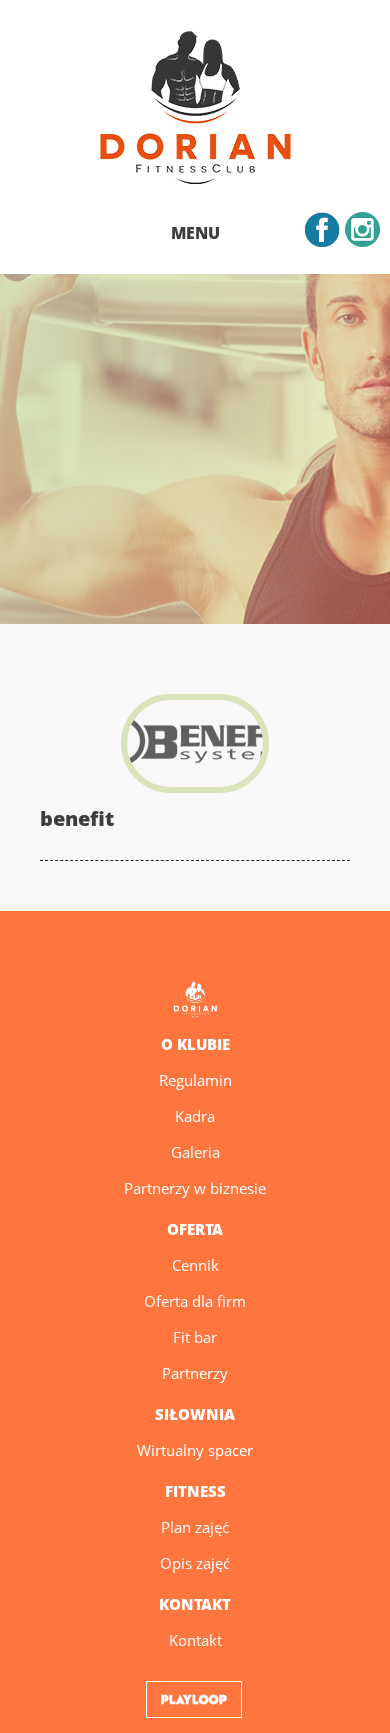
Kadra (195, 1116)
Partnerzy (195, 1373)
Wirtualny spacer (195, 1450)
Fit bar (195, 1337)
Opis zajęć (195, 1563)
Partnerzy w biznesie (195, 1188)
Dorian (195, 111)
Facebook (322, 229)
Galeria (195, 1152)
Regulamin (195, 1080)
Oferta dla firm (195, 1301)
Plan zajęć (195, 1527)
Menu (195, 233)
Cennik (195, 1265)
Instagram (362, 229)
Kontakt (195, 1640)
